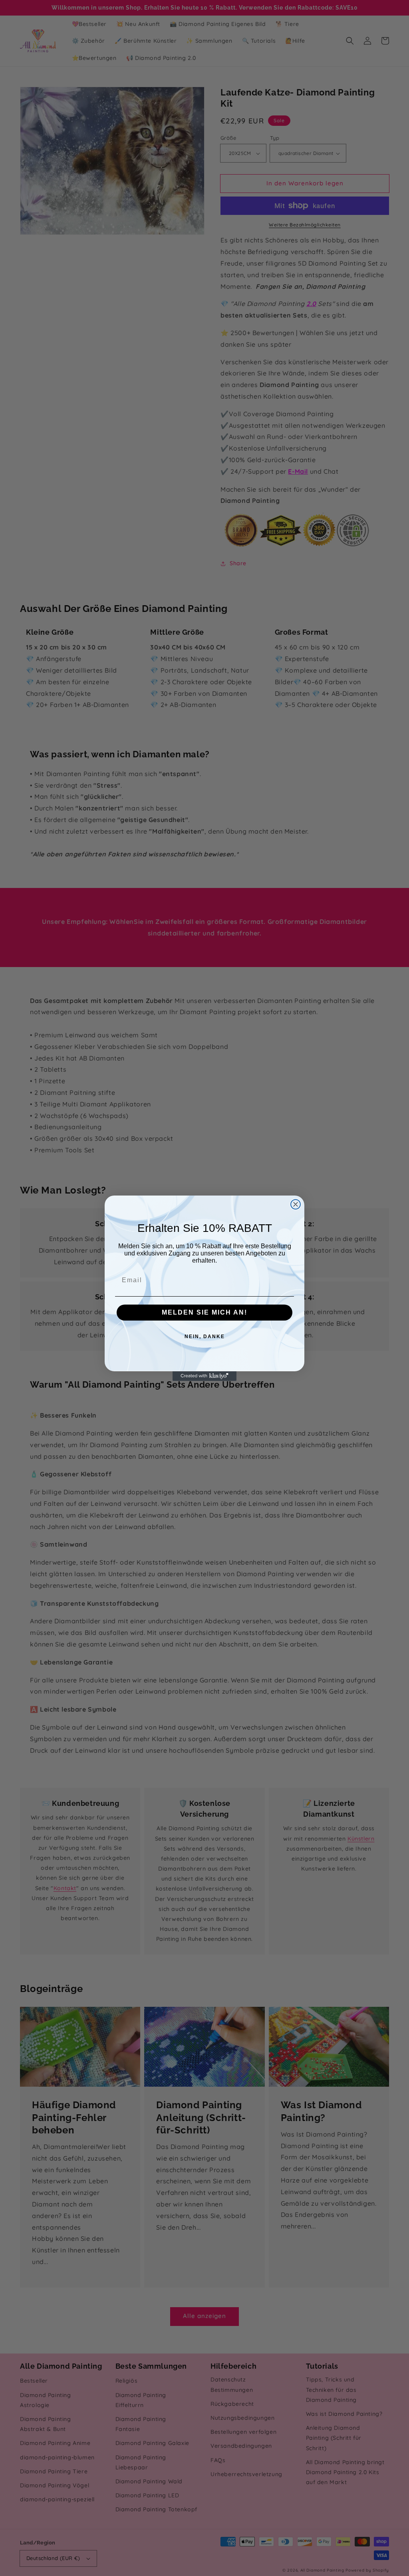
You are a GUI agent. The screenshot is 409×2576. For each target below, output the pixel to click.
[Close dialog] (296, 1204)
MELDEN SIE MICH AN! (204, 1312)
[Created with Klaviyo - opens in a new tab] (204, 1376)
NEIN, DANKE (205, 1337)
